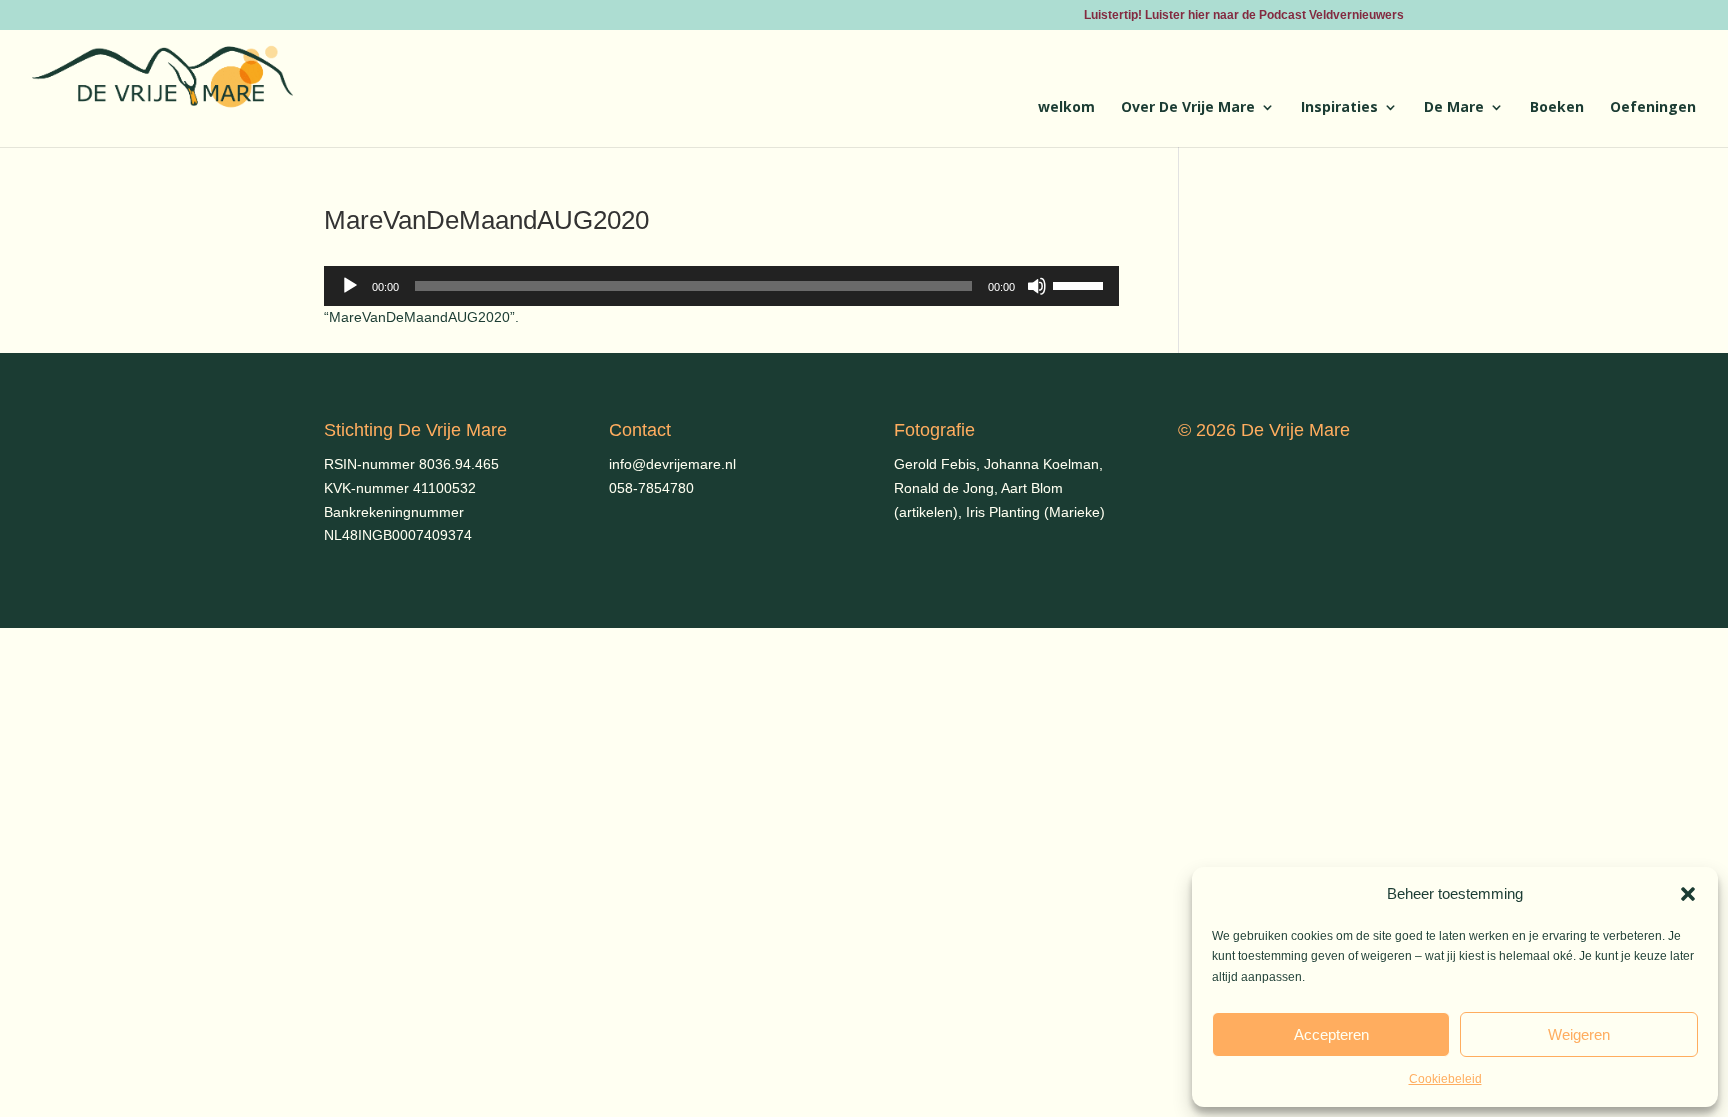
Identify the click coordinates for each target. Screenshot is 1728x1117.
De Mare (1454, 108)
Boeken (1557, 108)
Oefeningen (1653, 108)
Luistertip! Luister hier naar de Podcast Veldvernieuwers (1244, 15)
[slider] (1081, 284)
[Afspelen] (350, 286)
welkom (1066, 108)
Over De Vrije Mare (1188, 108)
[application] (721, 286)
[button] (1688, 894)
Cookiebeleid (1445, 1079)
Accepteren (1331, 1034)
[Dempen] (1037, 286)
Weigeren (1579, 1034)
